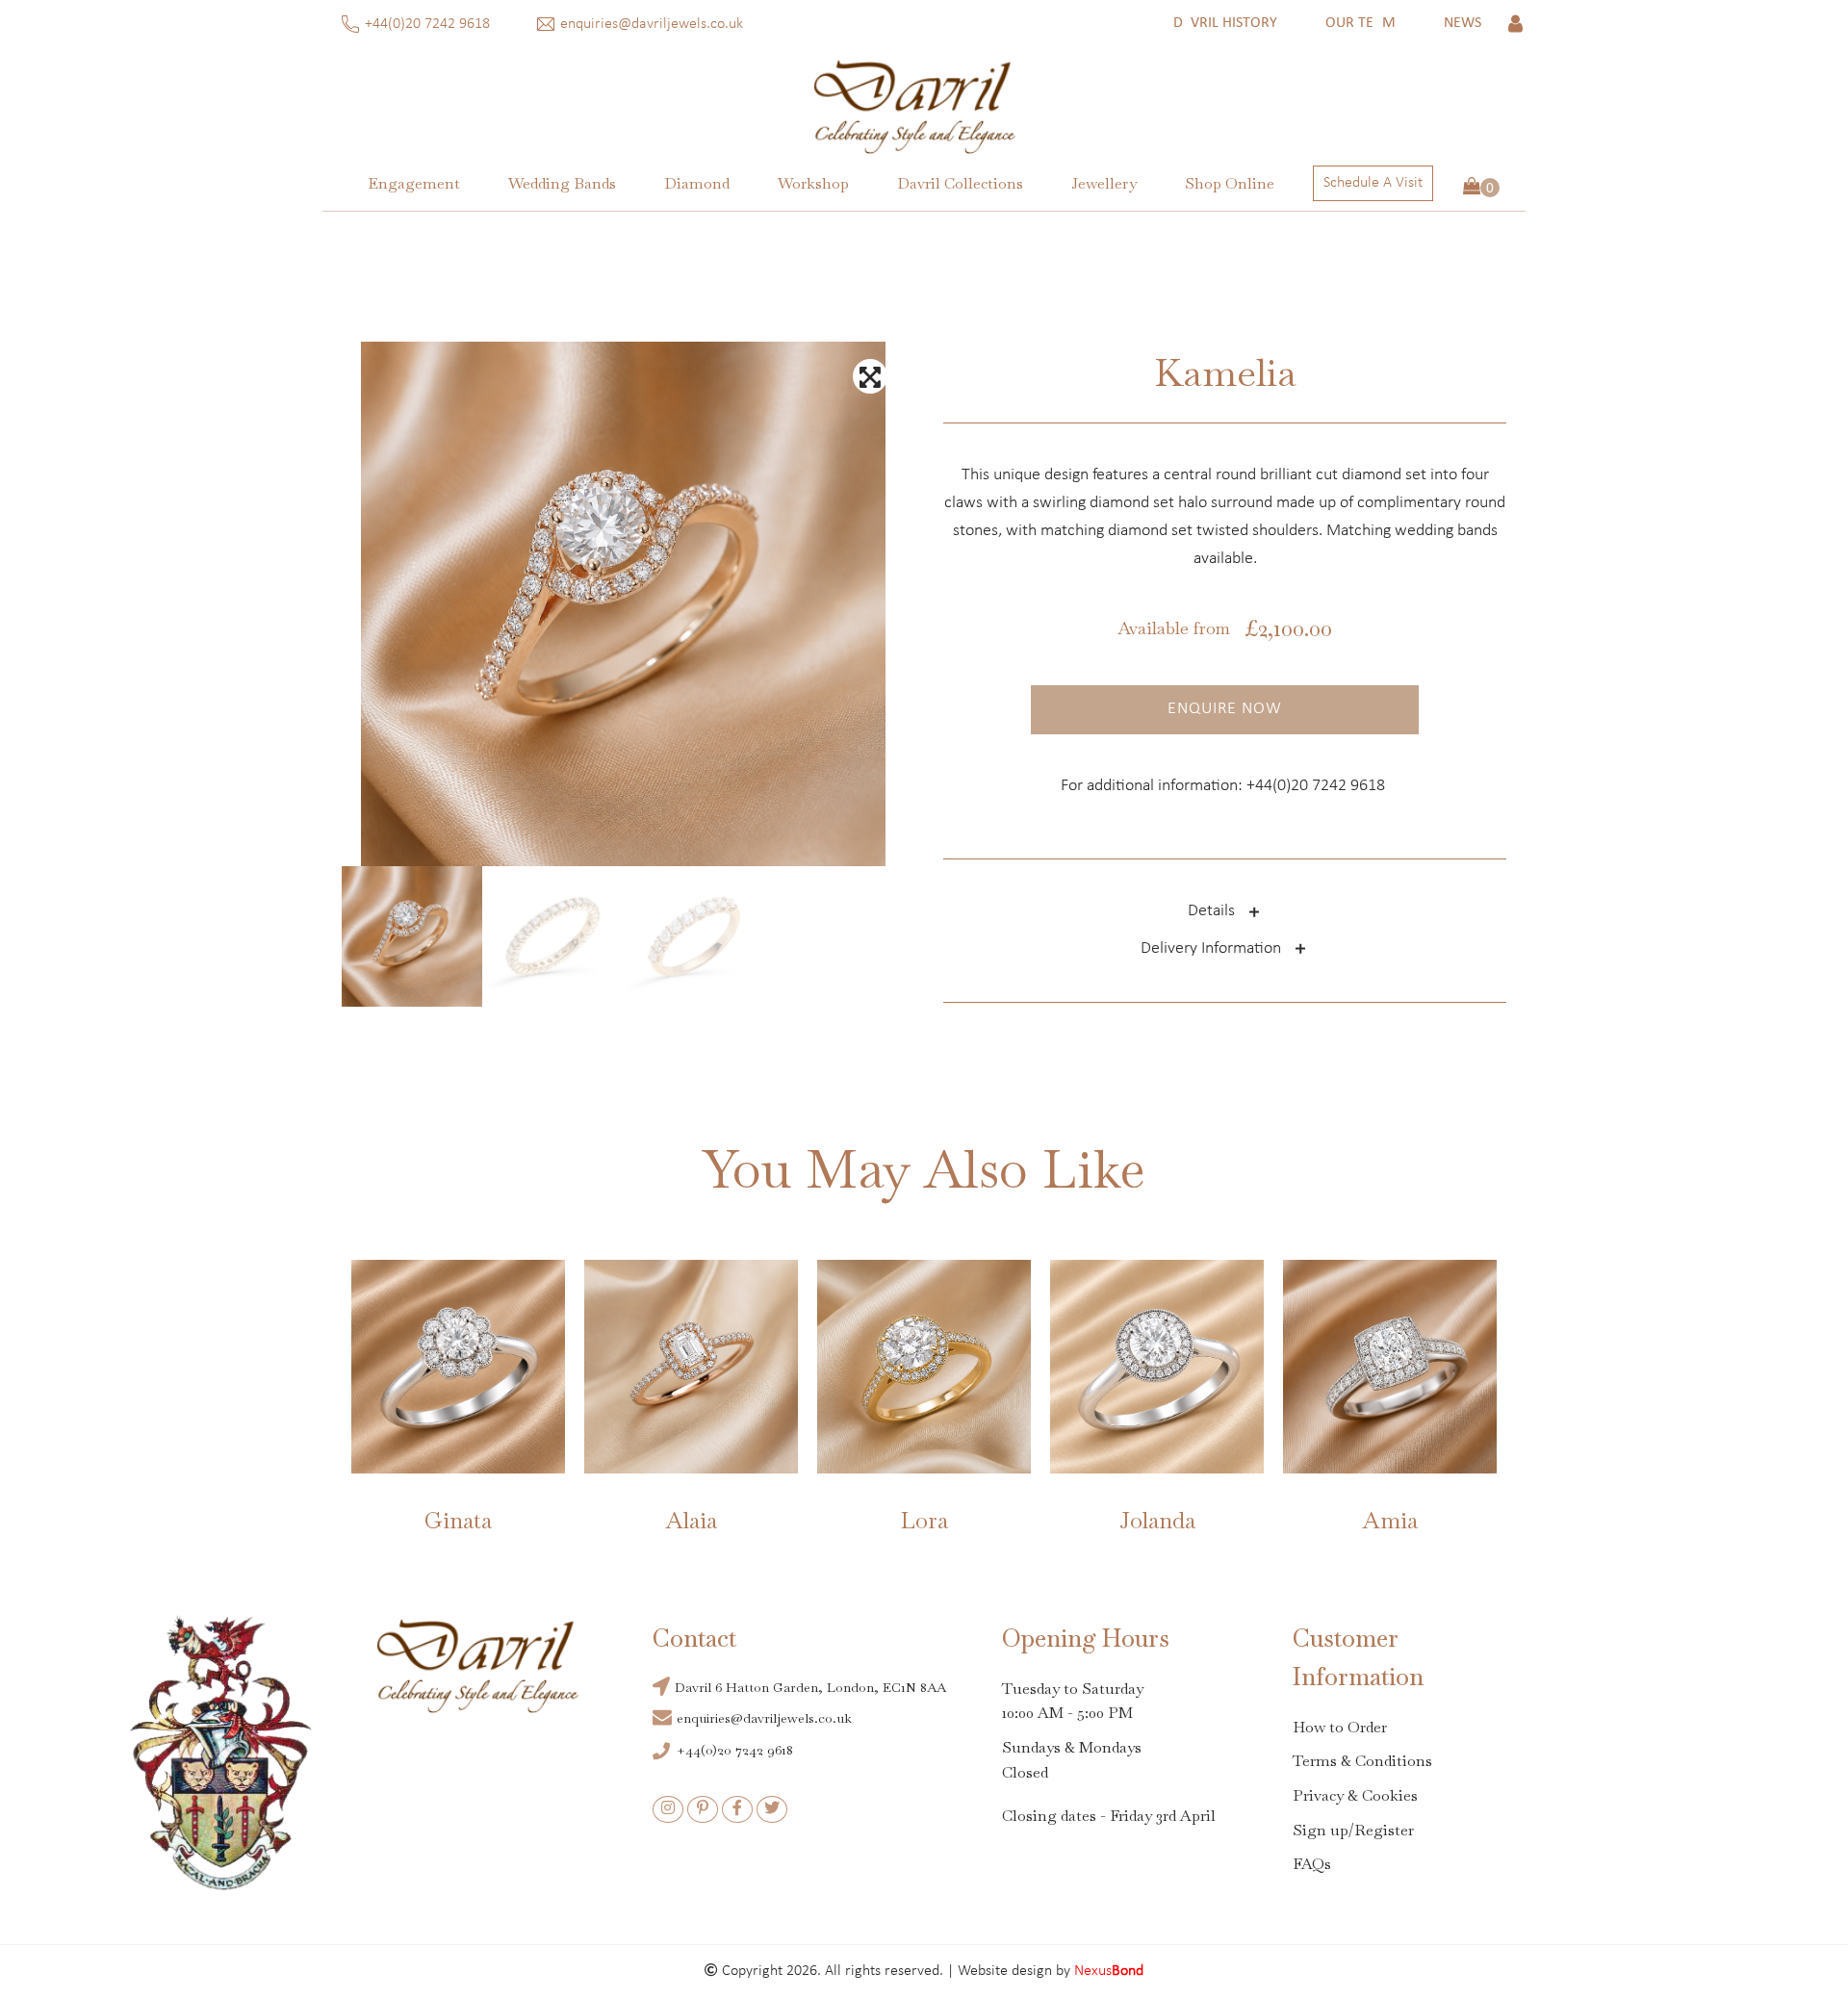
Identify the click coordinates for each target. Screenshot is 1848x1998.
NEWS (1463, 23)
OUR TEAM (1360, 23)
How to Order (1340, 1727)
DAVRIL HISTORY (1225, 23)
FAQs (1312, 1864)
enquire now (1225, 709)
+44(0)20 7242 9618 (429, 24)
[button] (414, 184)
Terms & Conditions (1362, 1761)
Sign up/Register (1353, 1830)
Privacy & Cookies (1355, 1795)
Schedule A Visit (1373, 183)
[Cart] (1481, 188)
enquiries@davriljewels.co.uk (654, 24)
